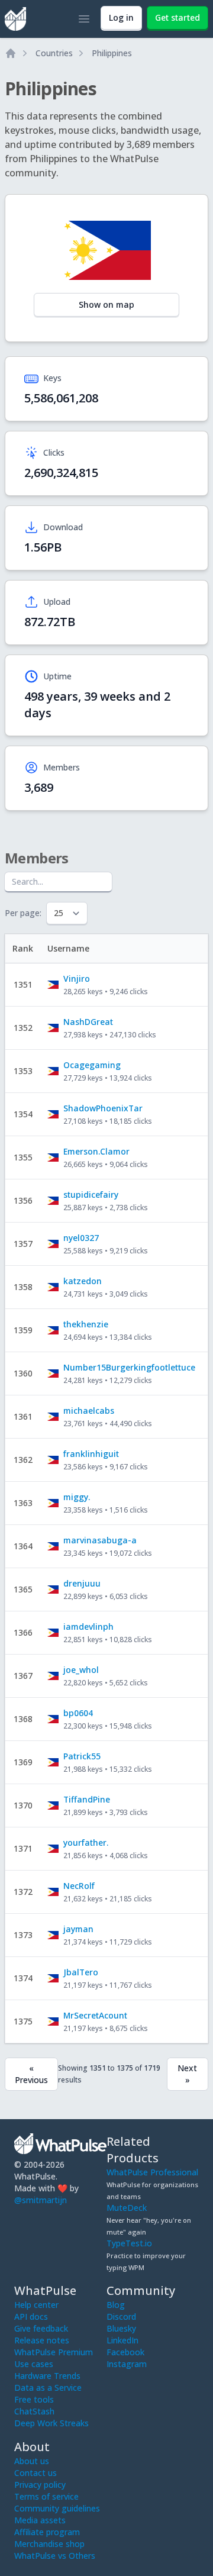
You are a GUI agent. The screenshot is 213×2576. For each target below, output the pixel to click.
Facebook (125, 2352)
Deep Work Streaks (51, 2423)
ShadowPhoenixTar (103, 1108)
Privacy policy (40, 2485)
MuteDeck (127, 2208)
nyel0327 (81, 1238)
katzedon (83, 1281)
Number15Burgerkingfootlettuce (129, 1367)
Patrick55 (82, 1756)
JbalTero (81, 1972)
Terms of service (46, 2496)
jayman (78, 1929)
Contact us (35, 2473)
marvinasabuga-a (100, 1540)
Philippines (112, 53)
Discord (121, 2317)
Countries (54, 53)
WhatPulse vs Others (55, 2556)
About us (32, 2461)
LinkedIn (122, 2340)
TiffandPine (87, 1799)
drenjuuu (82, 1583)
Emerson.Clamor (96, 1151)
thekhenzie (86, 1324)
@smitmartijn (41, 2200)
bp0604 (78, 1713)
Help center (36, 2305)
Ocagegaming (92, 1065)
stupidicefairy (91, 1194)
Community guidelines (57, 2508)
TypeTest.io (129, 2243)
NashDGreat (88, 1022)
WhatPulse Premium (54, 2352)
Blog (116, 2305)
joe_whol (81, 1670)
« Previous (31, 2074)
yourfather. (86, 1842)
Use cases (34, 2364)
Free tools (34, 2399)
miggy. (77, 1497)
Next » (187, 2074)
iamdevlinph (88, 1626)
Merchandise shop (49, 2544)
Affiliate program (47, 2532)
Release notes (42, 2340)
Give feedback (41, 2328)
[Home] (11, 53)
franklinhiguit (91, 1454)
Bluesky (121, 2328)
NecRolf (79, 1886)
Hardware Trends (47, 2376)
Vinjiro (77, 979)
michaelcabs (89, 1410)
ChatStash (34, 2411)
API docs (31, 2317)
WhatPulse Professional (152, 2172)
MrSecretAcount (95, 2015)
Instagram (127, 2364)
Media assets (40, 2520)
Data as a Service (48, 2388)
